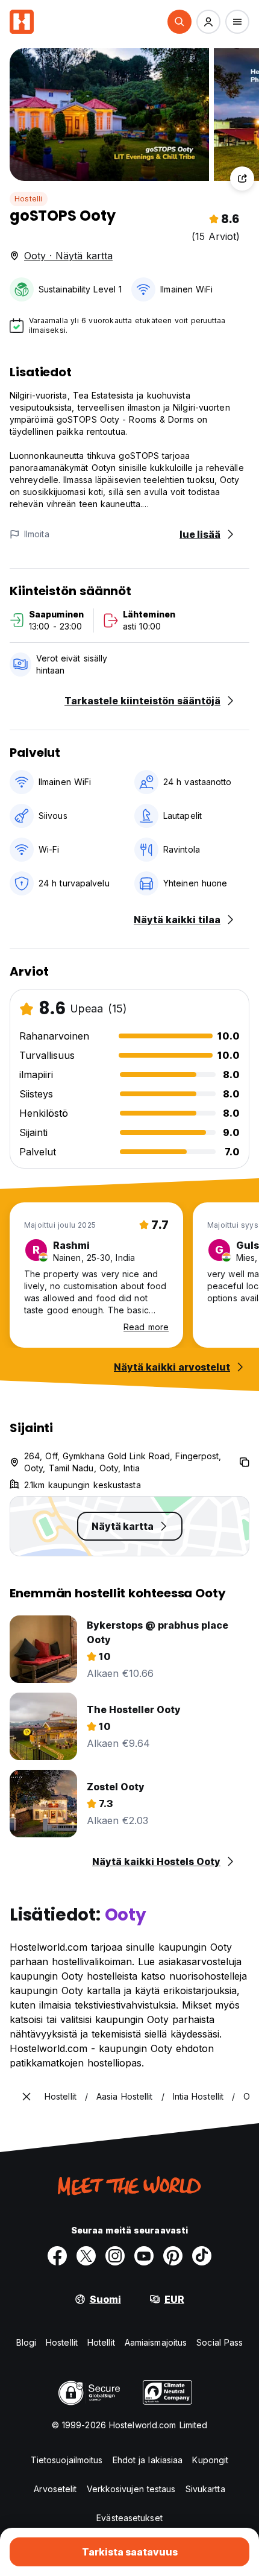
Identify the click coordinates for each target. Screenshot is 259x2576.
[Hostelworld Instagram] (115, 2256)
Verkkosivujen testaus (131, 2489)
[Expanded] (27, 2097)
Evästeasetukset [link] (129, 2518)
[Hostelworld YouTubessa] (144, 2256)
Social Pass (220, 2342)
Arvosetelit (55, 2489)
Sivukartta (205, 2489)
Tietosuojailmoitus (67, 2460)
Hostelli (29, 199)
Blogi (27, 2342)
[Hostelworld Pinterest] (173, 2256)
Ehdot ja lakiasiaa (148, 2460)
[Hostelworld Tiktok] (202, 2256)
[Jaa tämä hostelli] (242, 178)
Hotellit (101, 2342)
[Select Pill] (179, 22)
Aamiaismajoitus (156, 2342)
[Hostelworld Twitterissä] (86, 2256)
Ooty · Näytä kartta (68, 256)
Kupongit (210, 2460)
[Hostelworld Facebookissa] (57, 2256)
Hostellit (62, 2342)
